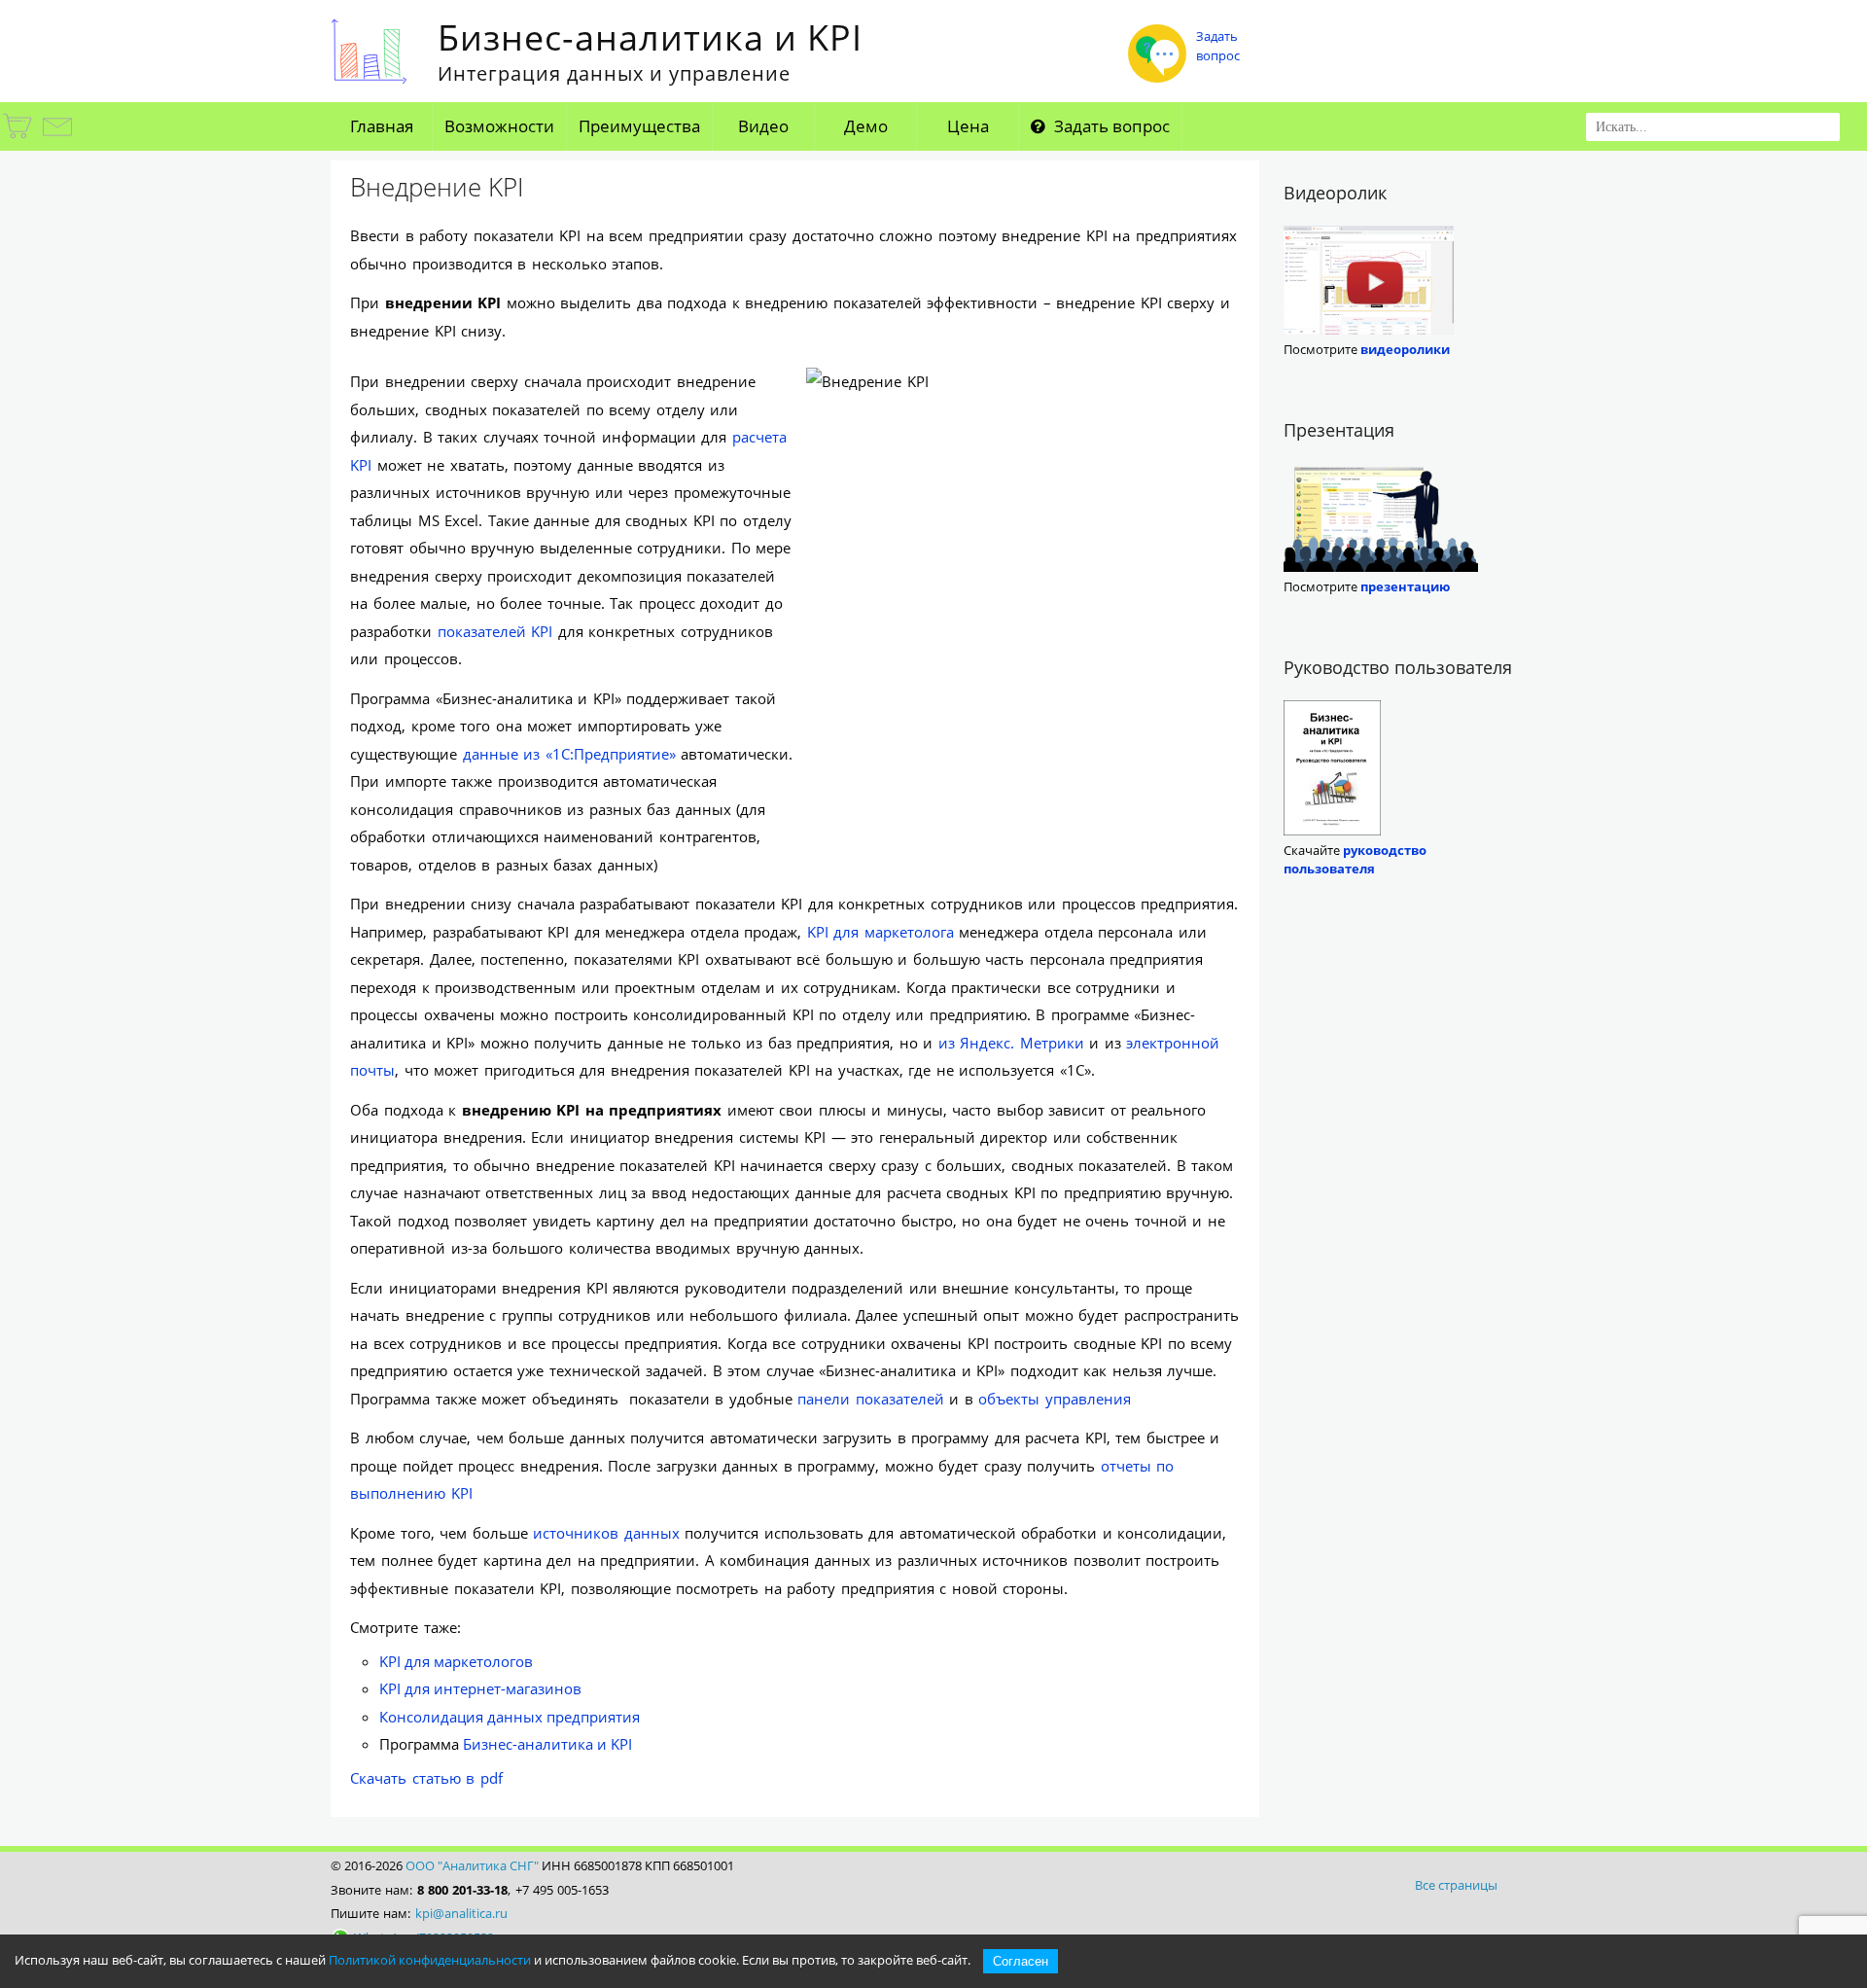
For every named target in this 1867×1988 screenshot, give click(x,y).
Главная (382, 126)
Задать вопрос (1110, 126)
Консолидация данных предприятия (510, 1717)
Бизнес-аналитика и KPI (547, 1744)
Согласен (1021, 1961)
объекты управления (1055, 1399)
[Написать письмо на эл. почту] (56, 138)
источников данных (606, 1533)
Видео (763, 126)
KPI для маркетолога (881, 932)
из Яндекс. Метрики (1011, 1043)
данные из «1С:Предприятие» (569, 754)
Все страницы (1456, 1885)
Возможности (499, 126)
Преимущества (639, 126)
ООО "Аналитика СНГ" (472, 1865)
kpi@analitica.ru (461, 1913)
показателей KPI (495, 631)
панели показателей (871, 1399)
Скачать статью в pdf (426, 1778)
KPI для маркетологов (456, 1661)
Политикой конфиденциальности (430, 1960)
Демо (866, 126)
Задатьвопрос (1218, 46)
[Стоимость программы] (18, 138)
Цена (968, 126)
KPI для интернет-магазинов (480, 1688)
